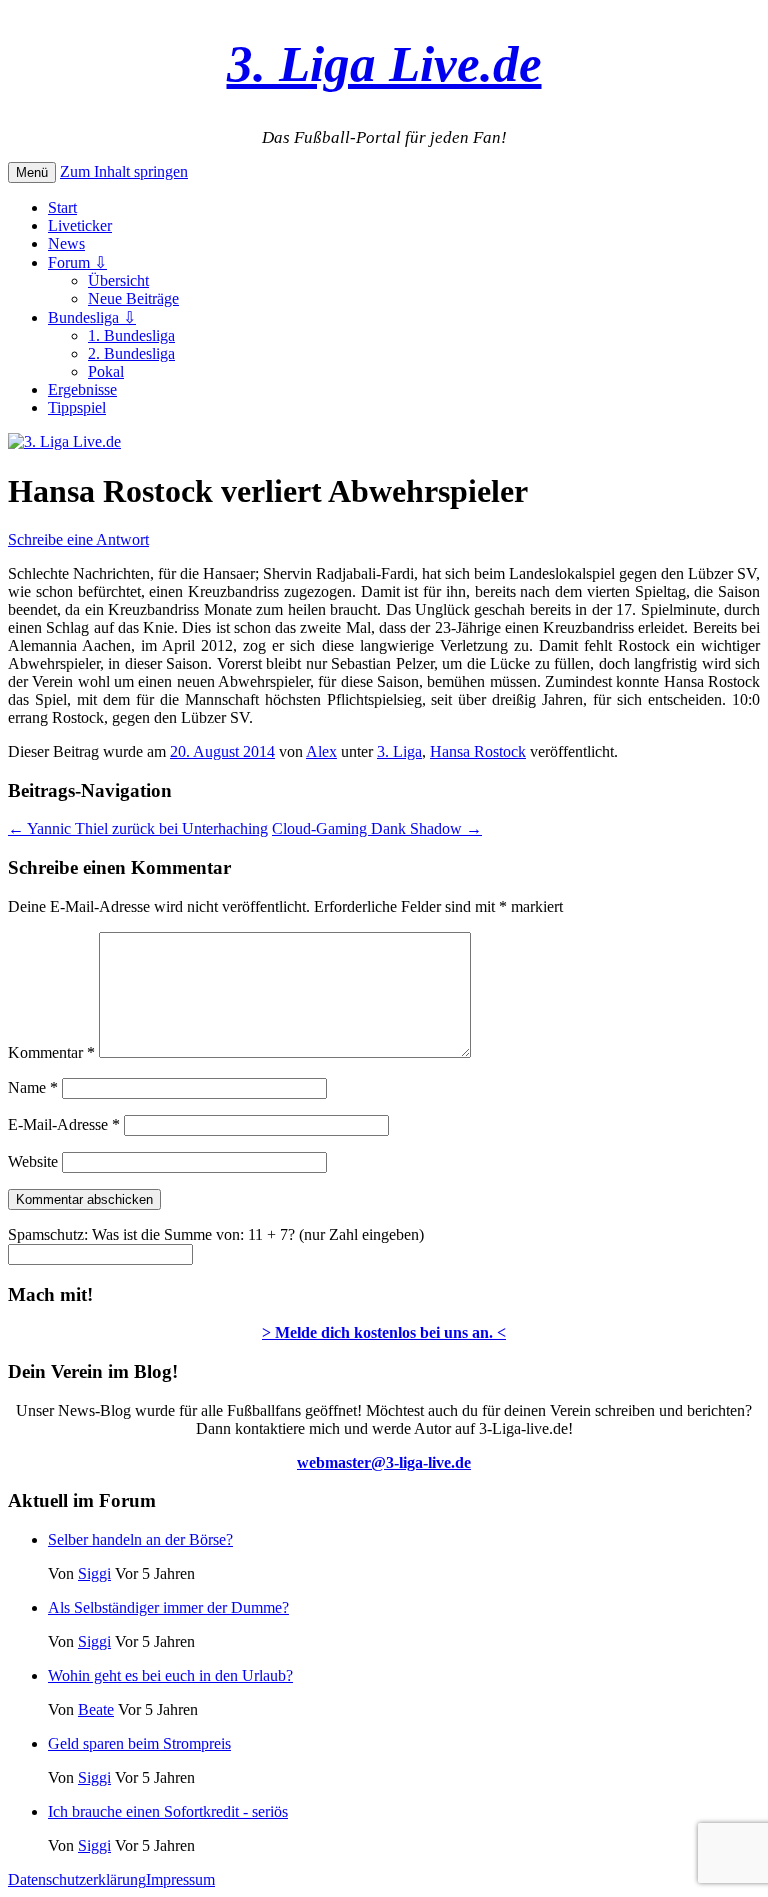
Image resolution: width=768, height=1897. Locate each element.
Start (62, 207)
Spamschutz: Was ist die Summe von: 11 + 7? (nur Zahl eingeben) (216, 1234)
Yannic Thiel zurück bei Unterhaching (138, 828)
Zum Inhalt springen (124, 171)
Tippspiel (77, 407)
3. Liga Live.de (384, 63)
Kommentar (51, 1052)
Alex (321, 751)
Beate (96, 1709)
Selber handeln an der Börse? (140, 1539)
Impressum (180, 1879)
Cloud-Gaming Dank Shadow (377, 828)
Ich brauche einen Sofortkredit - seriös (168, 1811)
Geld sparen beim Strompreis (139, 1743)
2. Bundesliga (131, 353)
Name (33, 1087)
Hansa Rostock (478, 751)
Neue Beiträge (133, 298)
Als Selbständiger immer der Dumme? (168, 1607)
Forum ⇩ (77, 262)
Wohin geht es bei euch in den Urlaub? (170, 1675)
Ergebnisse (82, 389)
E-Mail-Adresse (64, 1124)
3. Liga (399, 751)
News (66, 243)
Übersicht (118, 280)
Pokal (106, 371)
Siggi (94, 1573)
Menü (32, 172)
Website (33, 1161)
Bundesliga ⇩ (92, 317)
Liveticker (80, 225)
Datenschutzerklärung (77, 1879)
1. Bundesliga (131, 335)
